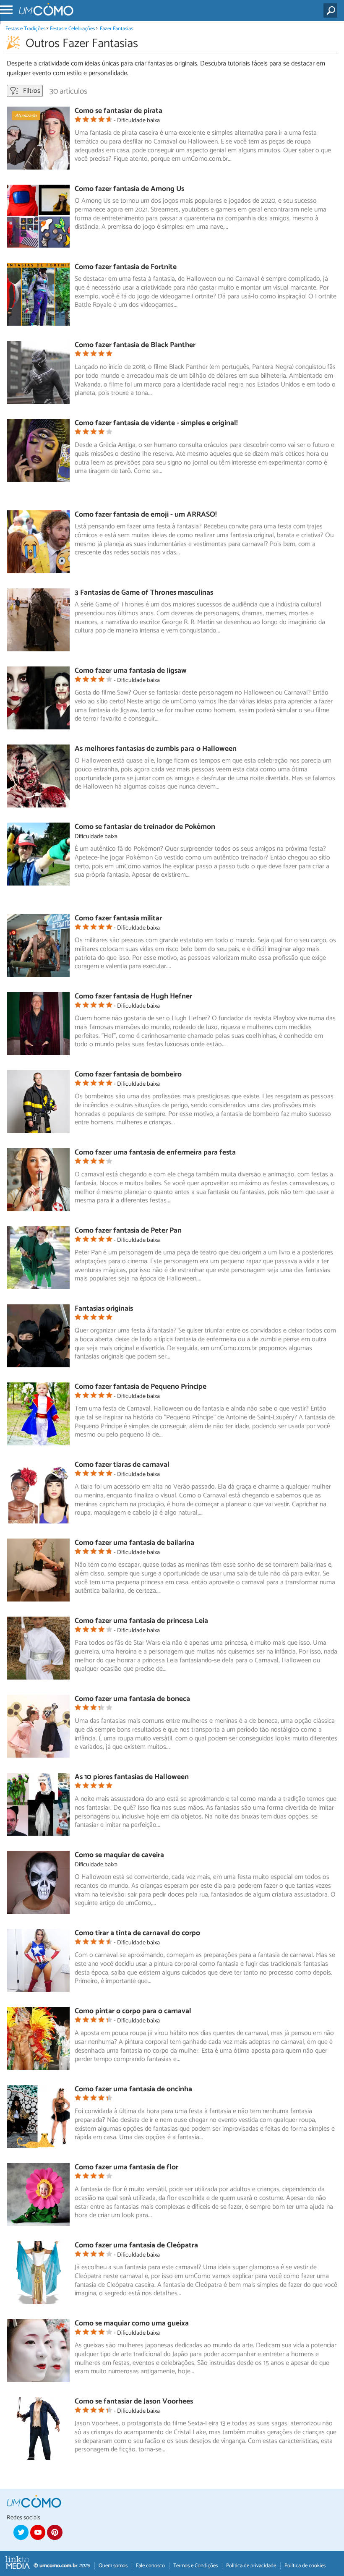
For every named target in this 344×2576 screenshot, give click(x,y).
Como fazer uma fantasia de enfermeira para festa (155, 1153)
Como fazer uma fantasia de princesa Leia (141, 1621)
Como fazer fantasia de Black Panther (135, 345)
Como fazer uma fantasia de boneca (132, 1699)
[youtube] (38, 2532)
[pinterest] (55, 2532)
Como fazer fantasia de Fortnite (126, 267)
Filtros (31, 91)
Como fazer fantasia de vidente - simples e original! (156, 423)
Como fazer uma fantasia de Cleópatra (136, 2246)
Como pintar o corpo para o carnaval (133, 2011)
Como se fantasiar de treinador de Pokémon (145, 827)
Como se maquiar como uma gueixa (132, 2324)
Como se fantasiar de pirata (119, 111)
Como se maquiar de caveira (119, 1855)
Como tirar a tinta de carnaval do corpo (137, 1933)
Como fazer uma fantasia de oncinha (133, 2089)
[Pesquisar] (332, 10)
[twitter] (21, 2532)
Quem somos (113, 2566)
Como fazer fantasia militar (118, 918)
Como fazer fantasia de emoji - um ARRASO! (146, 515)
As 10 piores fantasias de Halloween (132, 1777)
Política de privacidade (251, 2566)
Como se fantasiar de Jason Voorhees (134, 2402)
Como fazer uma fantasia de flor (126, 2167)
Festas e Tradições (25, 29)
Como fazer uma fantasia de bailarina (134, 1543)
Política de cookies (305, 2566)
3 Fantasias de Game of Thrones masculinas (144, 593)
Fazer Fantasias (116, 29)
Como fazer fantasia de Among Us (129, 189)
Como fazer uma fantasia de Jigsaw (131, 671)
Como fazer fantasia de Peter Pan (128, 1231)
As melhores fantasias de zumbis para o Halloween (156, 749)
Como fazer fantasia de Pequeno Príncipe (141, 1387)
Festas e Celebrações (72, 29)
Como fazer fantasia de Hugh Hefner (133, 997)
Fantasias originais (104, 1309)
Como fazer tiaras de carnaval (122, 1465)
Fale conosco (150, 2566)
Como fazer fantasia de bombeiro (128, 1075)
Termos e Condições (195, 2566)
